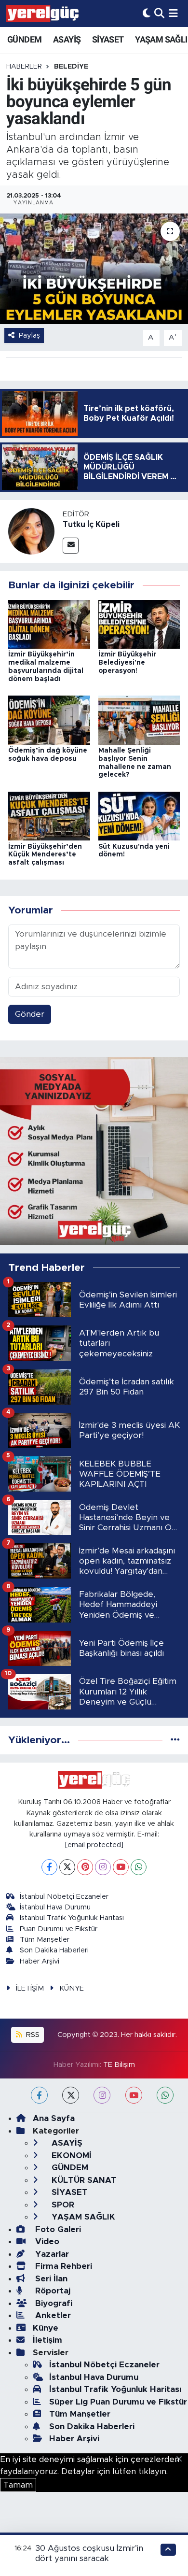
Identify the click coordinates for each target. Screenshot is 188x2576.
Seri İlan (50, 2279)
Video (46, 2242)
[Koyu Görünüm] (147, 13)
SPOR (62, 2205)
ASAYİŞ (67, 39)
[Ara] (159, 13)
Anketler (52, 2315)
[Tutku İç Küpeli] (31, 531)
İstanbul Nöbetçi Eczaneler (64, 1897)
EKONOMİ (70, 2156)
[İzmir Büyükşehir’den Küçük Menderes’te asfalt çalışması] (49, 816)
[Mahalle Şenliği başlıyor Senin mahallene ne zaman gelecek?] (139, 719)
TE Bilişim (119, 2065)
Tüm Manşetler (45, 1940)
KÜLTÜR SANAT (83, 2180)
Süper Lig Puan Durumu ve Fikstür (118, 2402)
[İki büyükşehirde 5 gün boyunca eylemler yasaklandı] (94, 269)
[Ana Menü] (173, 13)
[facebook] (39, 2095)
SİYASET (108, 39)
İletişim (47, 2340)
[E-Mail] (71, 546)
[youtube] (134, 2095)
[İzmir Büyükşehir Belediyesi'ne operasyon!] (139, 624)
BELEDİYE (71, 67)
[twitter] (71, 2095)
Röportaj (52, 2291)
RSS (32, 2035)
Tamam (18, 2485)
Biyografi (53, 2303)
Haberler (24, 67)
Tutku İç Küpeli (91, 525)
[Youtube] (121, 1867)
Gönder (30, 1014)
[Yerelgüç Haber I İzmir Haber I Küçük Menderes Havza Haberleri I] (42, 14)
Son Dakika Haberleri (54, 1950)
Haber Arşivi (40, 1961)
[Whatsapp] (139, 1867)
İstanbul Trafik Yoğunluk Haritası (72, 1918)
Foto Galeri (57, 2229)
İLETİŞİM (30, 1988)
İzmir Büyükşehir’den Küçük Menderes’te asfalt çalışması (45, 855)
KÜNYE (72, 1988)
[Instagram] (103, 1867)
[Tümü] (175, 1740)
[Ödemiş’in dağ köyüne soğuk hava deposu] (49, 719)
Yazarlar (51, 2254)
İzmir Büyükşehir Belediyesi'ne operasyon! (127, 663)
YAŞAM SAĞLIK (82, 2217)
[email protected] (94, 1845)
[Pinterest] (85, 1867)
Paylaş (29, 335)
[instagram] (102, 2095)
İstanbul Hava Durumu (55, 1907)
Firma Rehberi (62, 2266)
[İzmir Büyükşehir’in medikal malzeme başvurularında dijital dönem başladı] (49, 624)
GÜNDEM (24, 39)
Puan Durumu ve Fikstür (59, 1929)
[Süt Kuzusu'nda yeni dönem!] (139, 816)
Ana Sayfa (54, 2118)
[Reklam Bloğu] (94, 1150)
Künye (46, 2328)
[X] (67, 1867)
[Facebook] (49, 1867)
